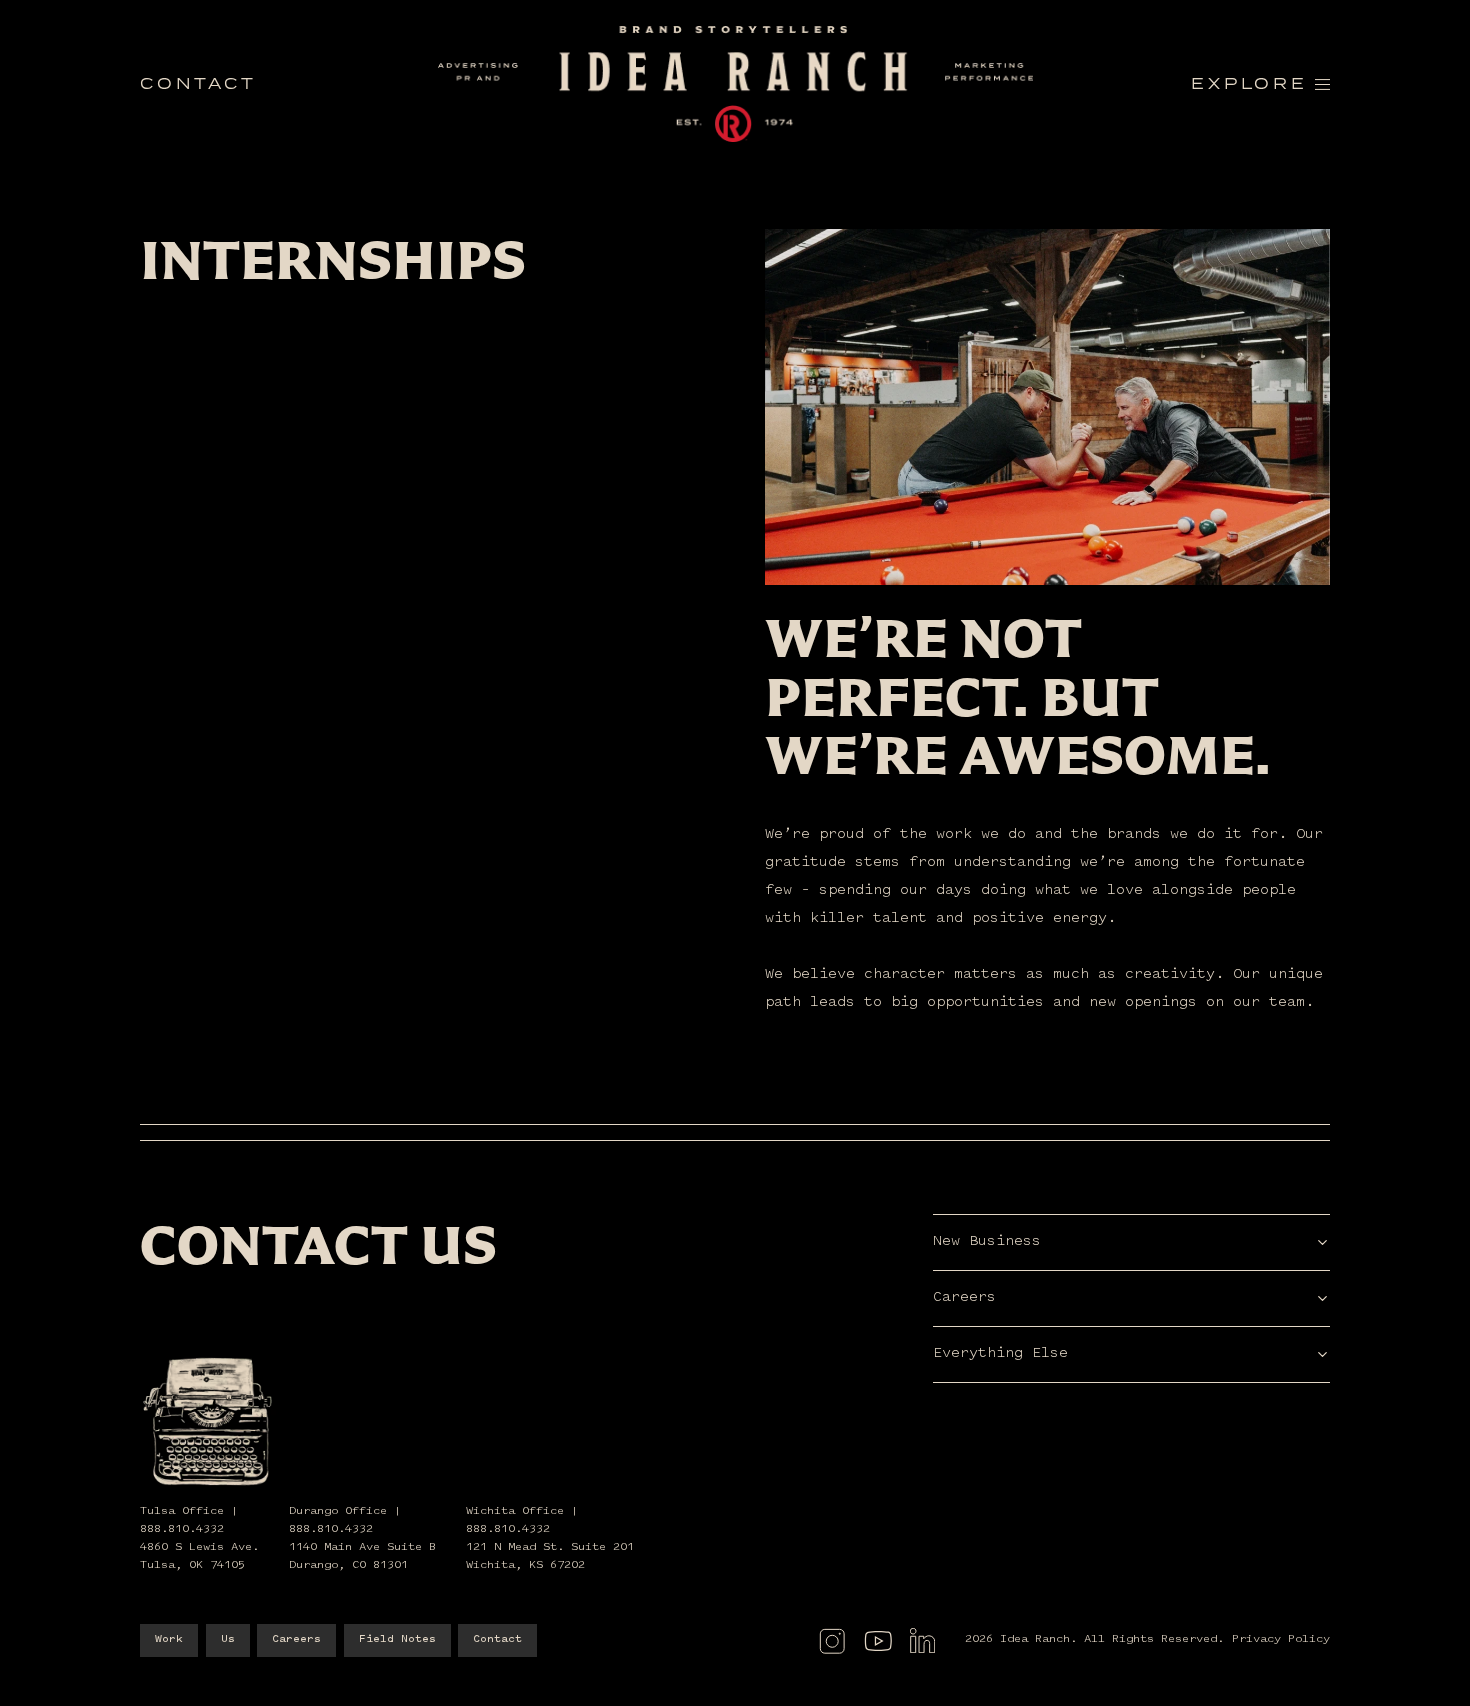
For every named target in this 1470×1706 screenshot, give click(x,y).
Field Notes (397, 1640)
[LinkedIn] (922, 1640)
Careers (964, 1298)
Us (228, 1640)
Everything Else (1000, 1354)
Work (169, 1640)
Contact (497, 1640)
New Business (987, 1242)
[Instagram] (832, 1641)
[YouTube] (878, 1640)
